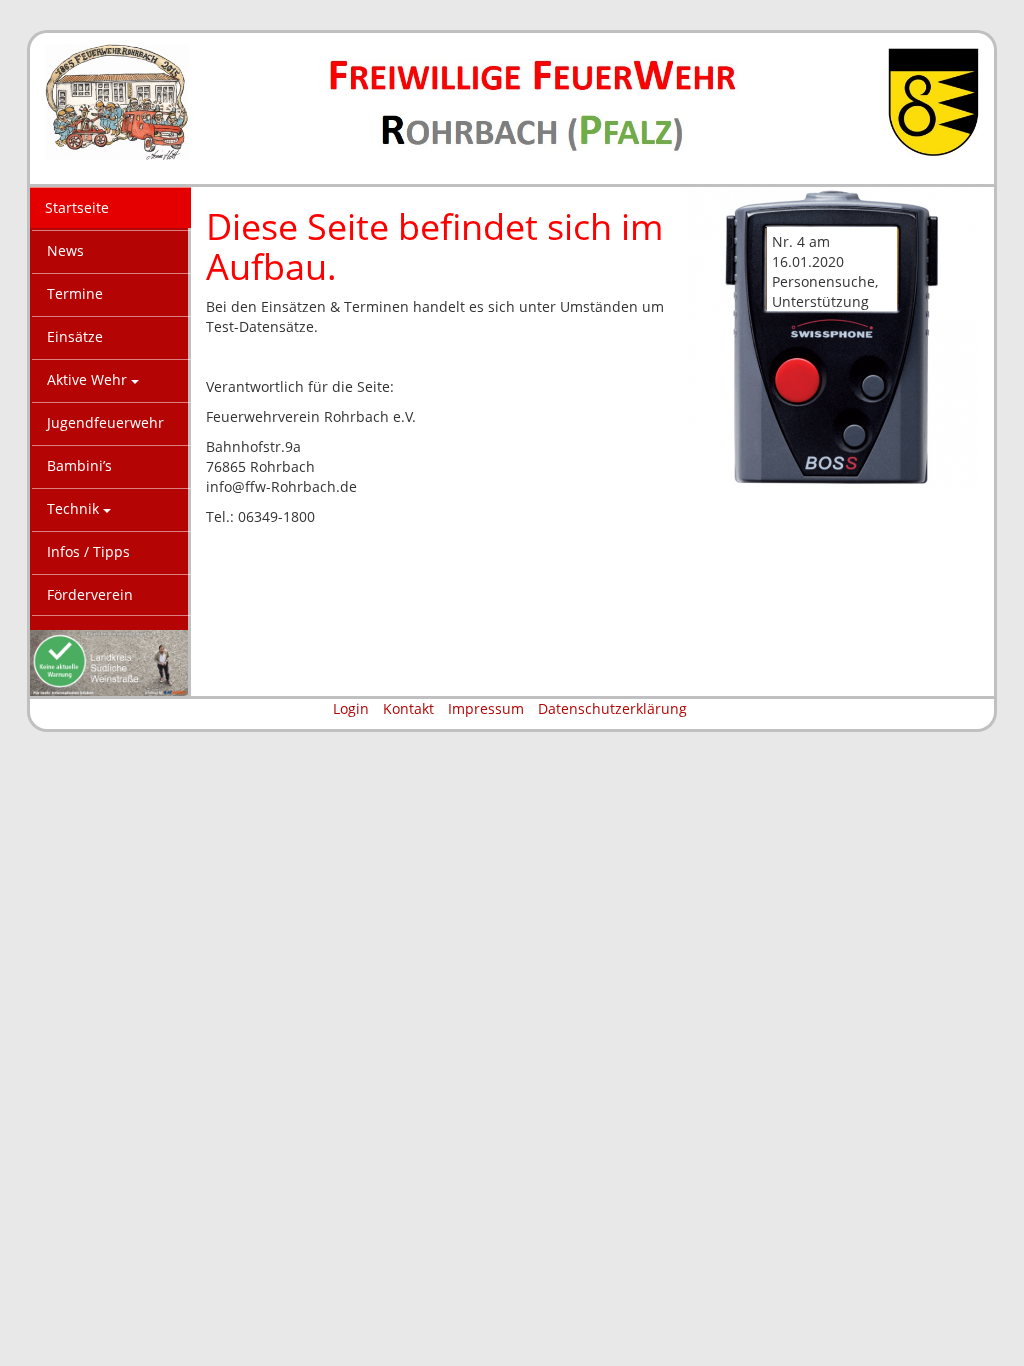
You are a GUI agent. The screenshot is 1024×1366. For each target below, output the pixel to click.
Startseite (77, 207)
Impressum (486, 708)
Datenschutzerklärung (612, 708)
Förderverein (90, 594)
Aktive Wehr (89, 379)
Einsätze (75, 336)
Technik (75, 508)
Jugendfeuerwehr (105, 422)
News (65, 250)
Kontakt (408, 708)
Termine (75, 293)
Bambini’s (79, 465)
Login (351, 708)
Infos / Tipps (88, 551)
